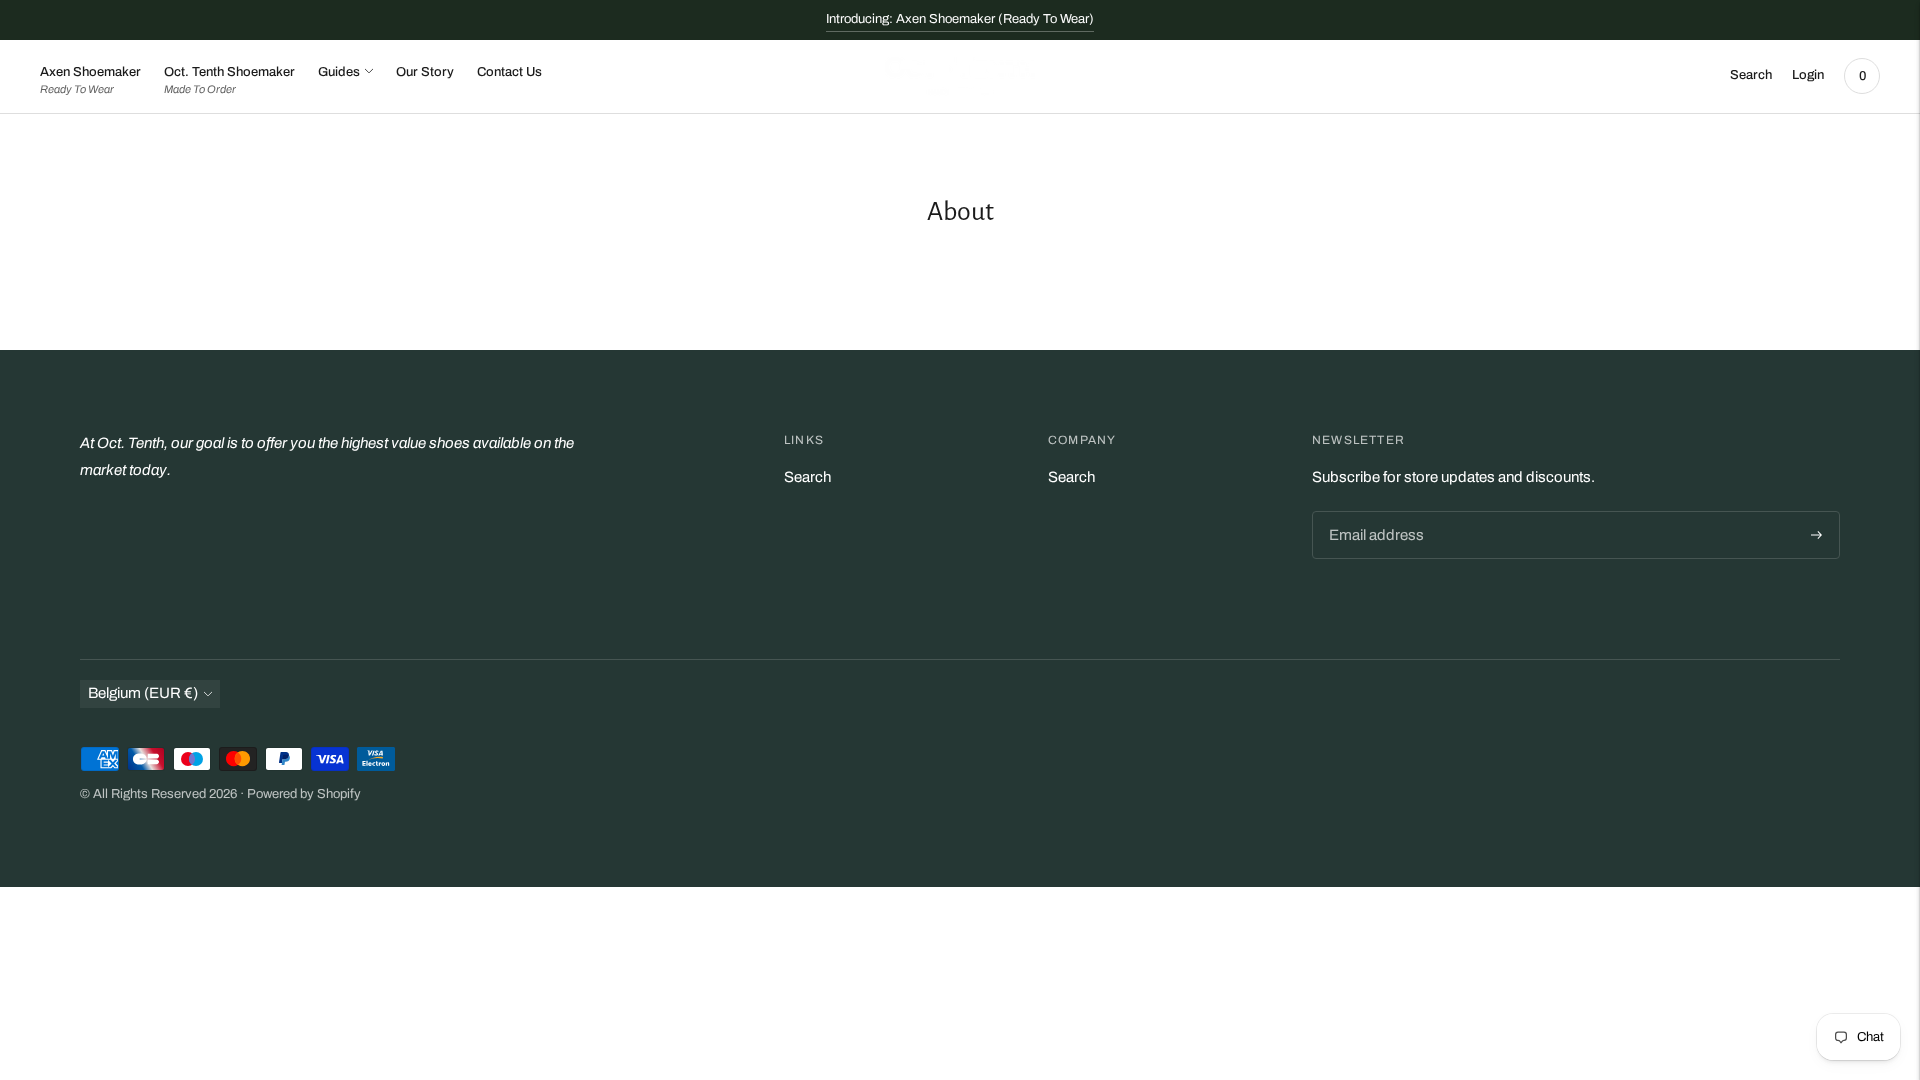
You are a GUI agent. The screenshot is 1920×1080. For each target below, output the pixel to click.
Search (807, 477)
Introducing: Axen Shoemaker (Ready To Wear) (960, 19)
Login (1808, 75)
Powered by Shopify (304, 794)
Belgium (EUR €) (143, 693)
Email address (1373, 512)
